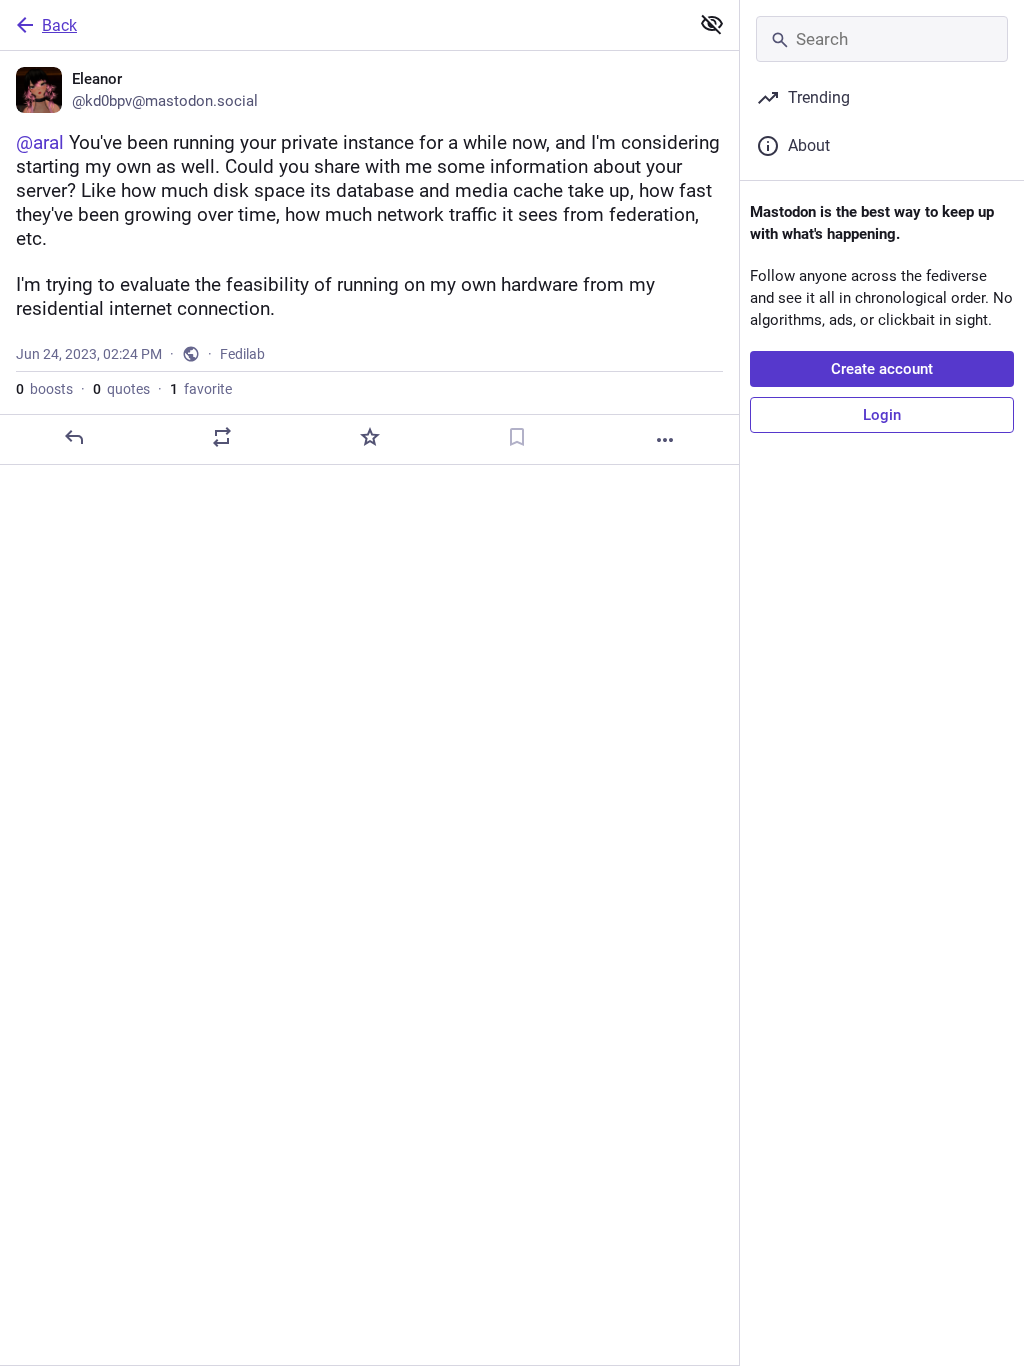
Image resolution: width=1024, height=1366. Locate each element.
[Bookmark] (517, 437)
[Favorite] (370, 437)
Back (59, 25)
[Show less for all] (712, 24)
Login (882, 415)
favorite (201, 389)
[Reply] (74, 437)
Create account (882, 369)
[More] (665, 440)
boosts (44, 389)
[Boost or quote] (222, 437)
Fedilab (242, 354)
